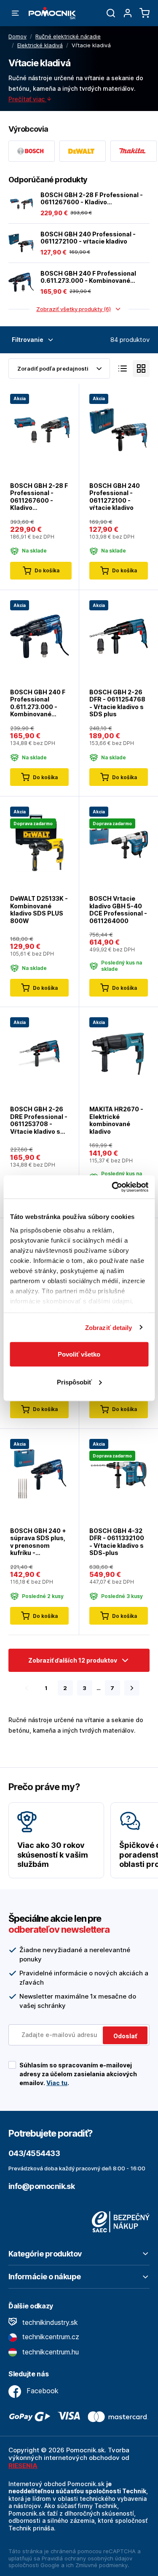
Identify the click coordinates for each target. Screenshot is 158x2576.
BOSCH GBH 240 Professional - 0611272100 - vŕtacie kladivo (88, 238)
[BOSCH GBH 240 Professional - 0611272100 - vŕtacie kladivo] (21, 243)
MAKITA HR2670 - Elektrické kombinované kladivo (116, 1120)
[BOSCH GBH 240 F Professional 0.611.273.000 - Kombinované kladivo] (21, 282)
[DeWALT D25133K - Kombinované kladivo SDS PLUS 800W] (39, 842)
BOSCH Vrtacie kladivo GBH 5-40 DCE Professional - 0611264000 (118, 910)
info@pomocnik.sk (42, 2186)
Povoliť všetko (79, 1354)
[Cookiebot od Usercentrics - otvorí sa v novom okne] (112, 1187)
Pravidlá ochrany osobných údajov (87, 2558)
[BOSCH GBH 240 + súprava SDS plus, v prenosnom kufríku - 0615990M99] (39, 1474)
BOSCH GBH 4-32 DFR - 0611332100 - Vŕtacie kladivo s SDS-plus (117, 1542)
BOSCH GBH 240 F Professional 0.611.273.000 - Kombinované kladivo (88, 277)
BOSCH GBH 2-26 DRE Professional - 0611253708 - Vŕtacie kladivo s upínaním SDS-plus (39, 1120)
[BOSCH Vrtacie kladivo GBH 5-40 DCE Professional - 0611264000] (119, 842)
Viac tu (57, 2083)
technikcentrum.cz (50, 2337)
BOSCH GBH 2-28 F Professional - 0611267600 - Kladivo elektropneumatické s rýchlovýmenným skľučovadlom (92, 199)
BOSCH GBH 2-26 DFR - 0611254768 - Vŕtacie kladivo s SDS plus (117, 703)
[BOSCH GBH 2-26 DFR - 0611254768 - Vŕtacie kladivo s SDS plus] (119, 635)
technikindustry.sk (49, 2322)
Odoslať (125, 2036)
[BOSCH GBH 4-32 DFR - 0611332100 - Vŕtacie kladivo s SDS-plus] (119, 1474)
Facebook (42, 2391)
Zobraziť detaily (109, 1327)
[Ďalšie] (132, 1688)
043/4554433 (34, 2153)
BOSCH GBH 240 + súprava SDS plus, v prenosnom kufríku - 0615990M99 (38, 1542)
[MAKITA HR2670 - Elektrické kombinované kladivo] (119, 1053)
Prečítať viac (27, 99)
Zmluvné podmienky (102, 2565)
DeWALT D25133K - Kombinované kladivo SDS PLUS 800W (39, 910)
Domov (17, 36)
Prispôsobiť (74, 1382)
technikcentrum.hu (50, 2352)
